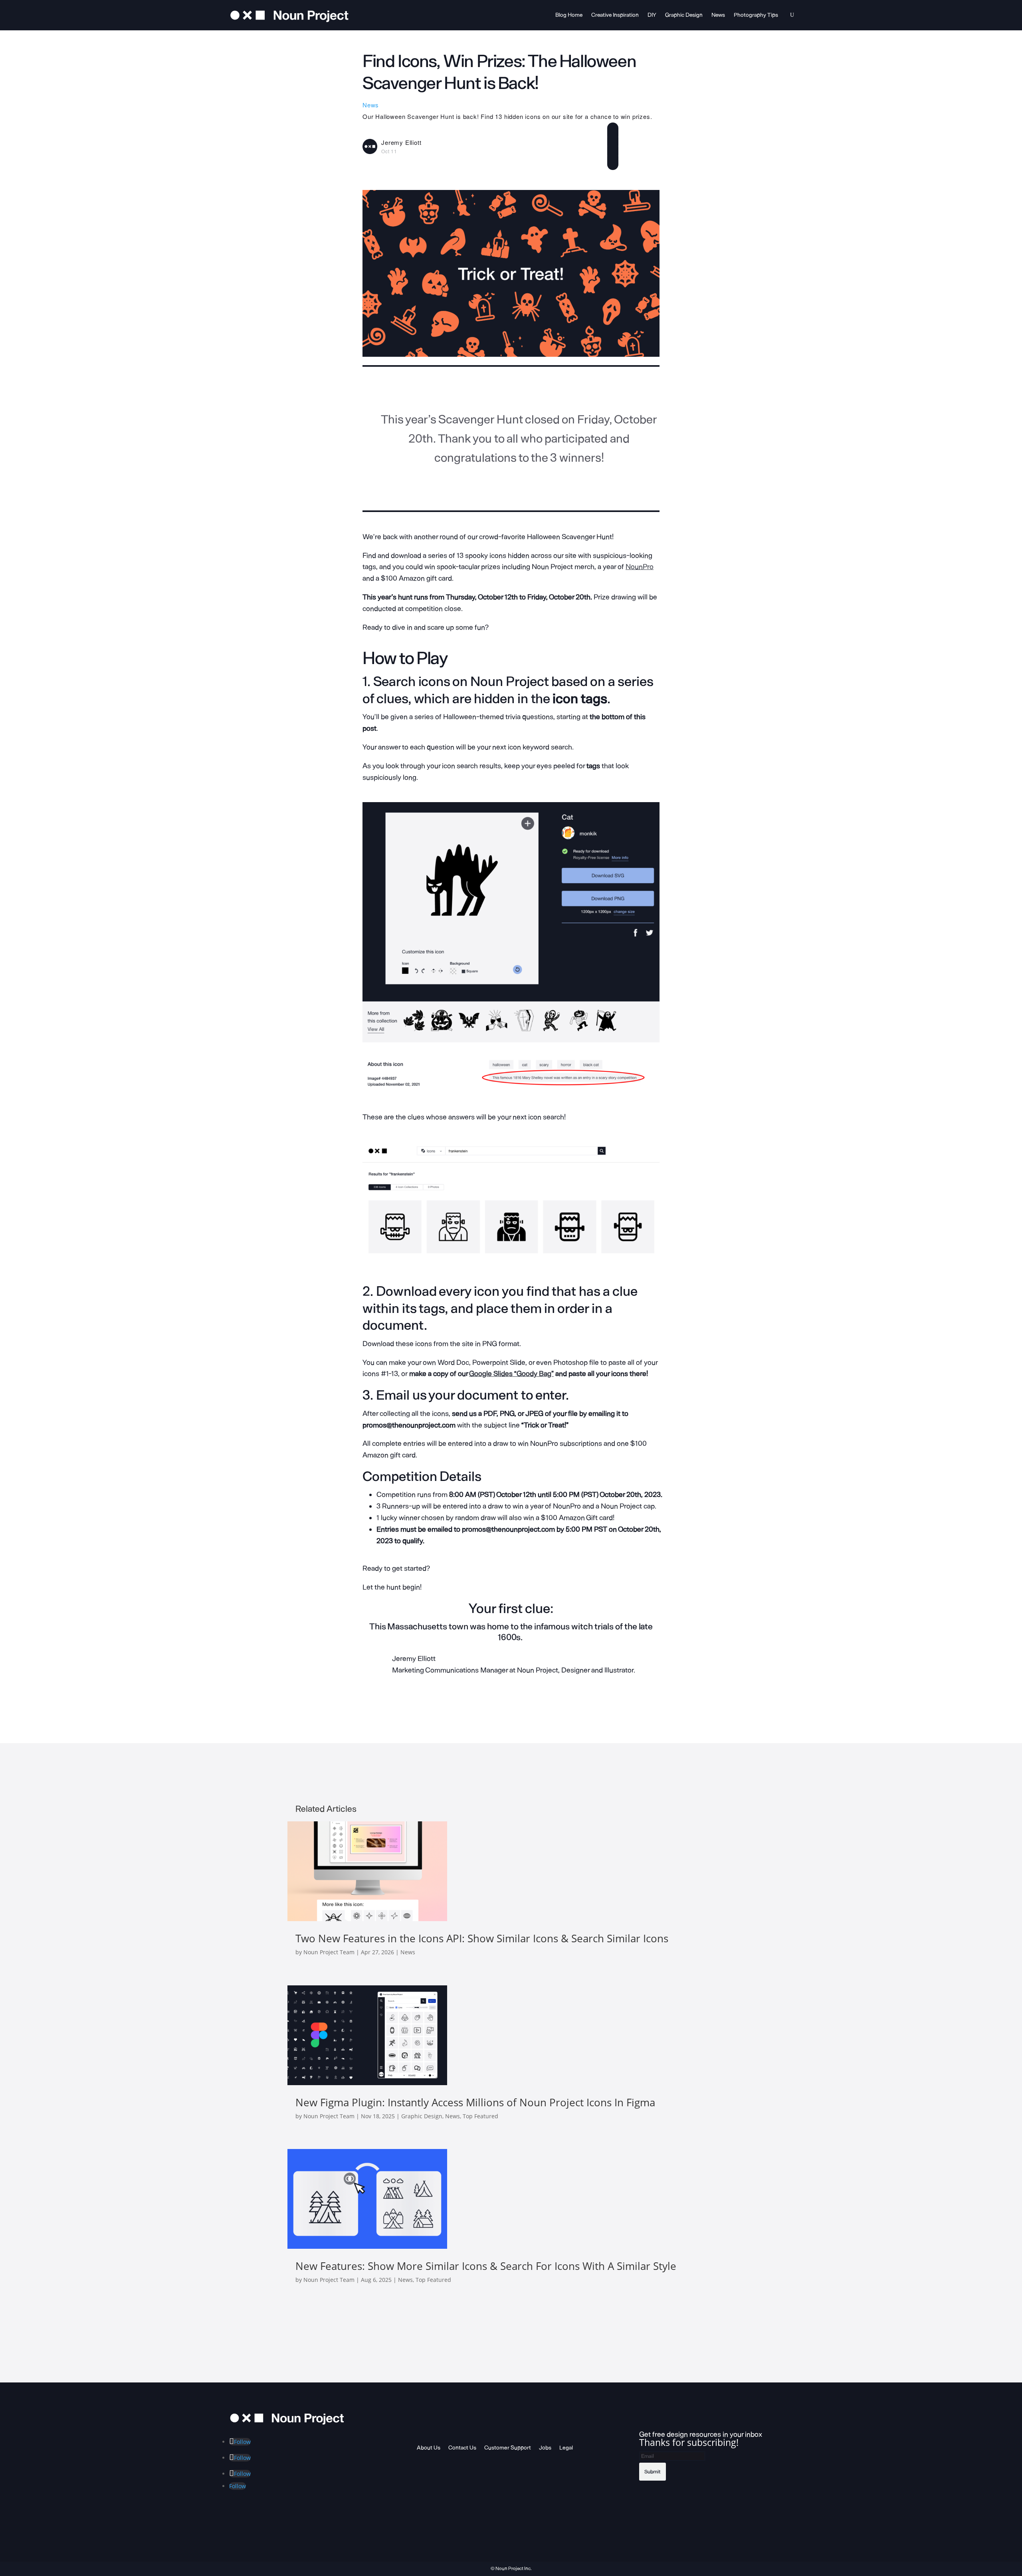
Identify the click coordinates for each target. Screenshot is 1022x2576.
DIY (652, 15)
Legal (566, 2448)
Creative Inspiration (615, 15)
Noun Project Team (329, 1952)
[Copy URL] (613, 161)
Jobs (545, 2448)
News (718, 15)
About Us (429, 2448)
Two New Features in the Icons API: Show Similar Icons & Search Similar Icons (482, 1938)
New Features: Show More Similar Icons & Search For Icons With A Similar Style (486, 2266)
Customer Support (508, 2448)
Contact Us (462, 2448)
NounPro (640, 567)
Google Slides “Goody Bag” (511, 1374)
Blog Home (569, 15)
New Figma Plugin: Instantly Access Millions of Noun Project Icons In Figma (475, 2102)
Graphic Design (684, 15)
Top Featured (480, 2116)
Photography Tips (756, 15)
